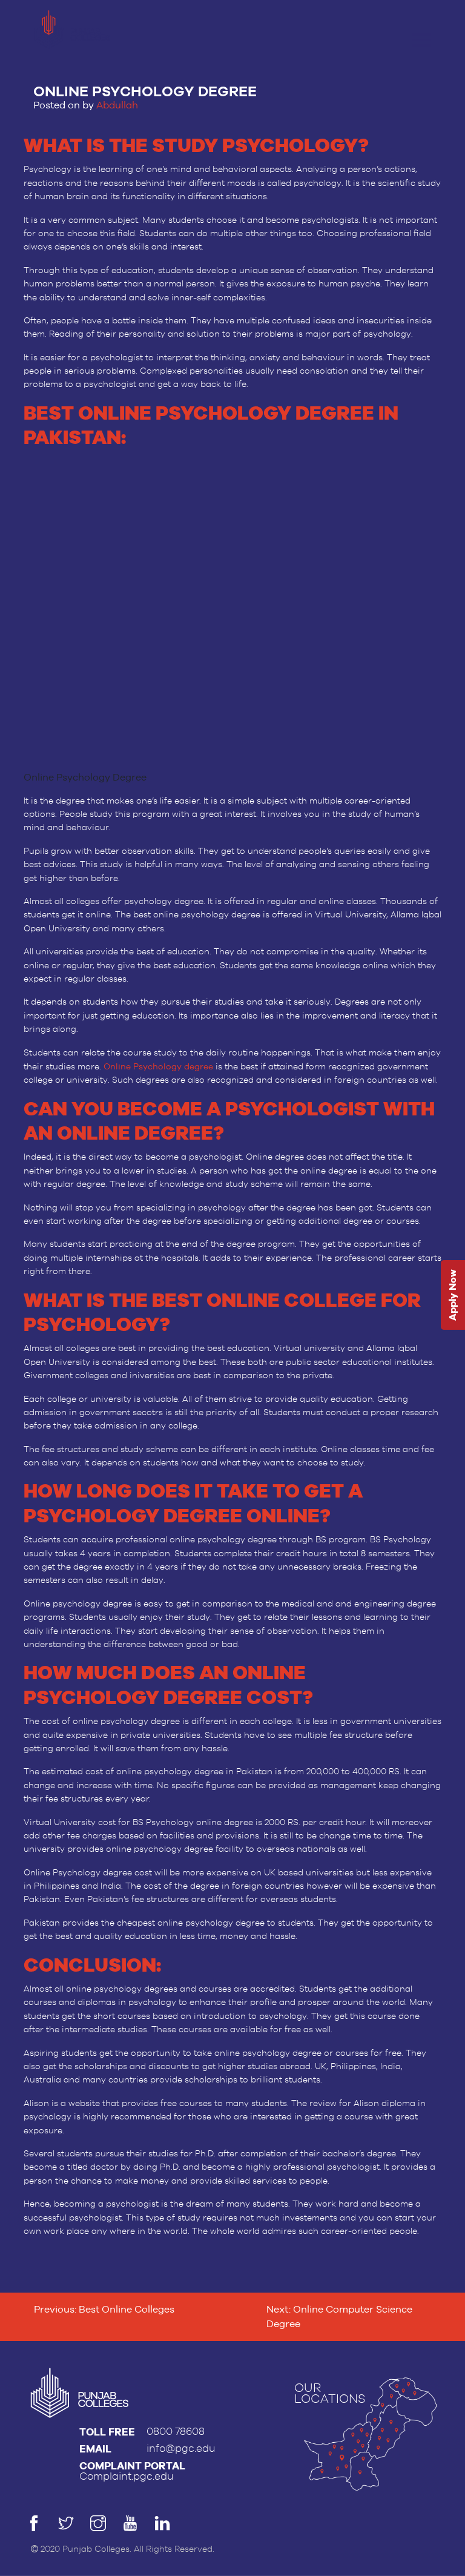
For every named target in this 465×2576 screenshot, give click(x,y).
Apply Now (453, 1296)
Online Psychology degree (158, 1066)
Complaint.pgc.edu (127, 2476)
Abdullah (117, 105)
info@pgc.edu (181, 2449)
